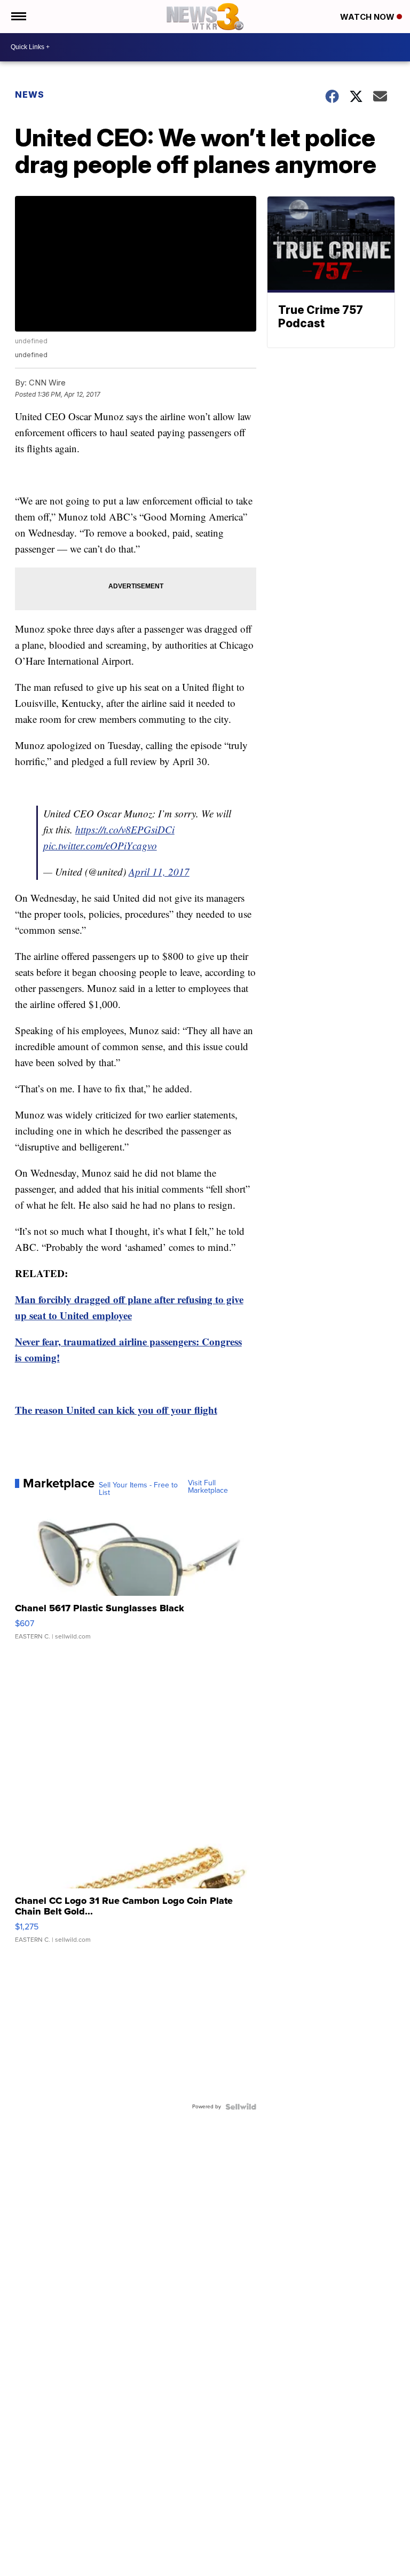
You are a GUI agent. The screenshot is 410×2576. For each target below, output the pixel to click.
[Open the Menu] (18, 17)
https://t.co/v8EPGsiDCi (125, 829)
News (30, 94)
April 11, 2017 (159, 872)
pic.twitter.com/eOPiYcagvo (100, 845)
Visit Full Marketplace (208, 1487)
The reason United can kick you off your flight (116, 1410)
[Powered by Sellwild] (241, 2107)
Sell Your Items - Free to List (138, 1489)
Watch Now (368, 17)
